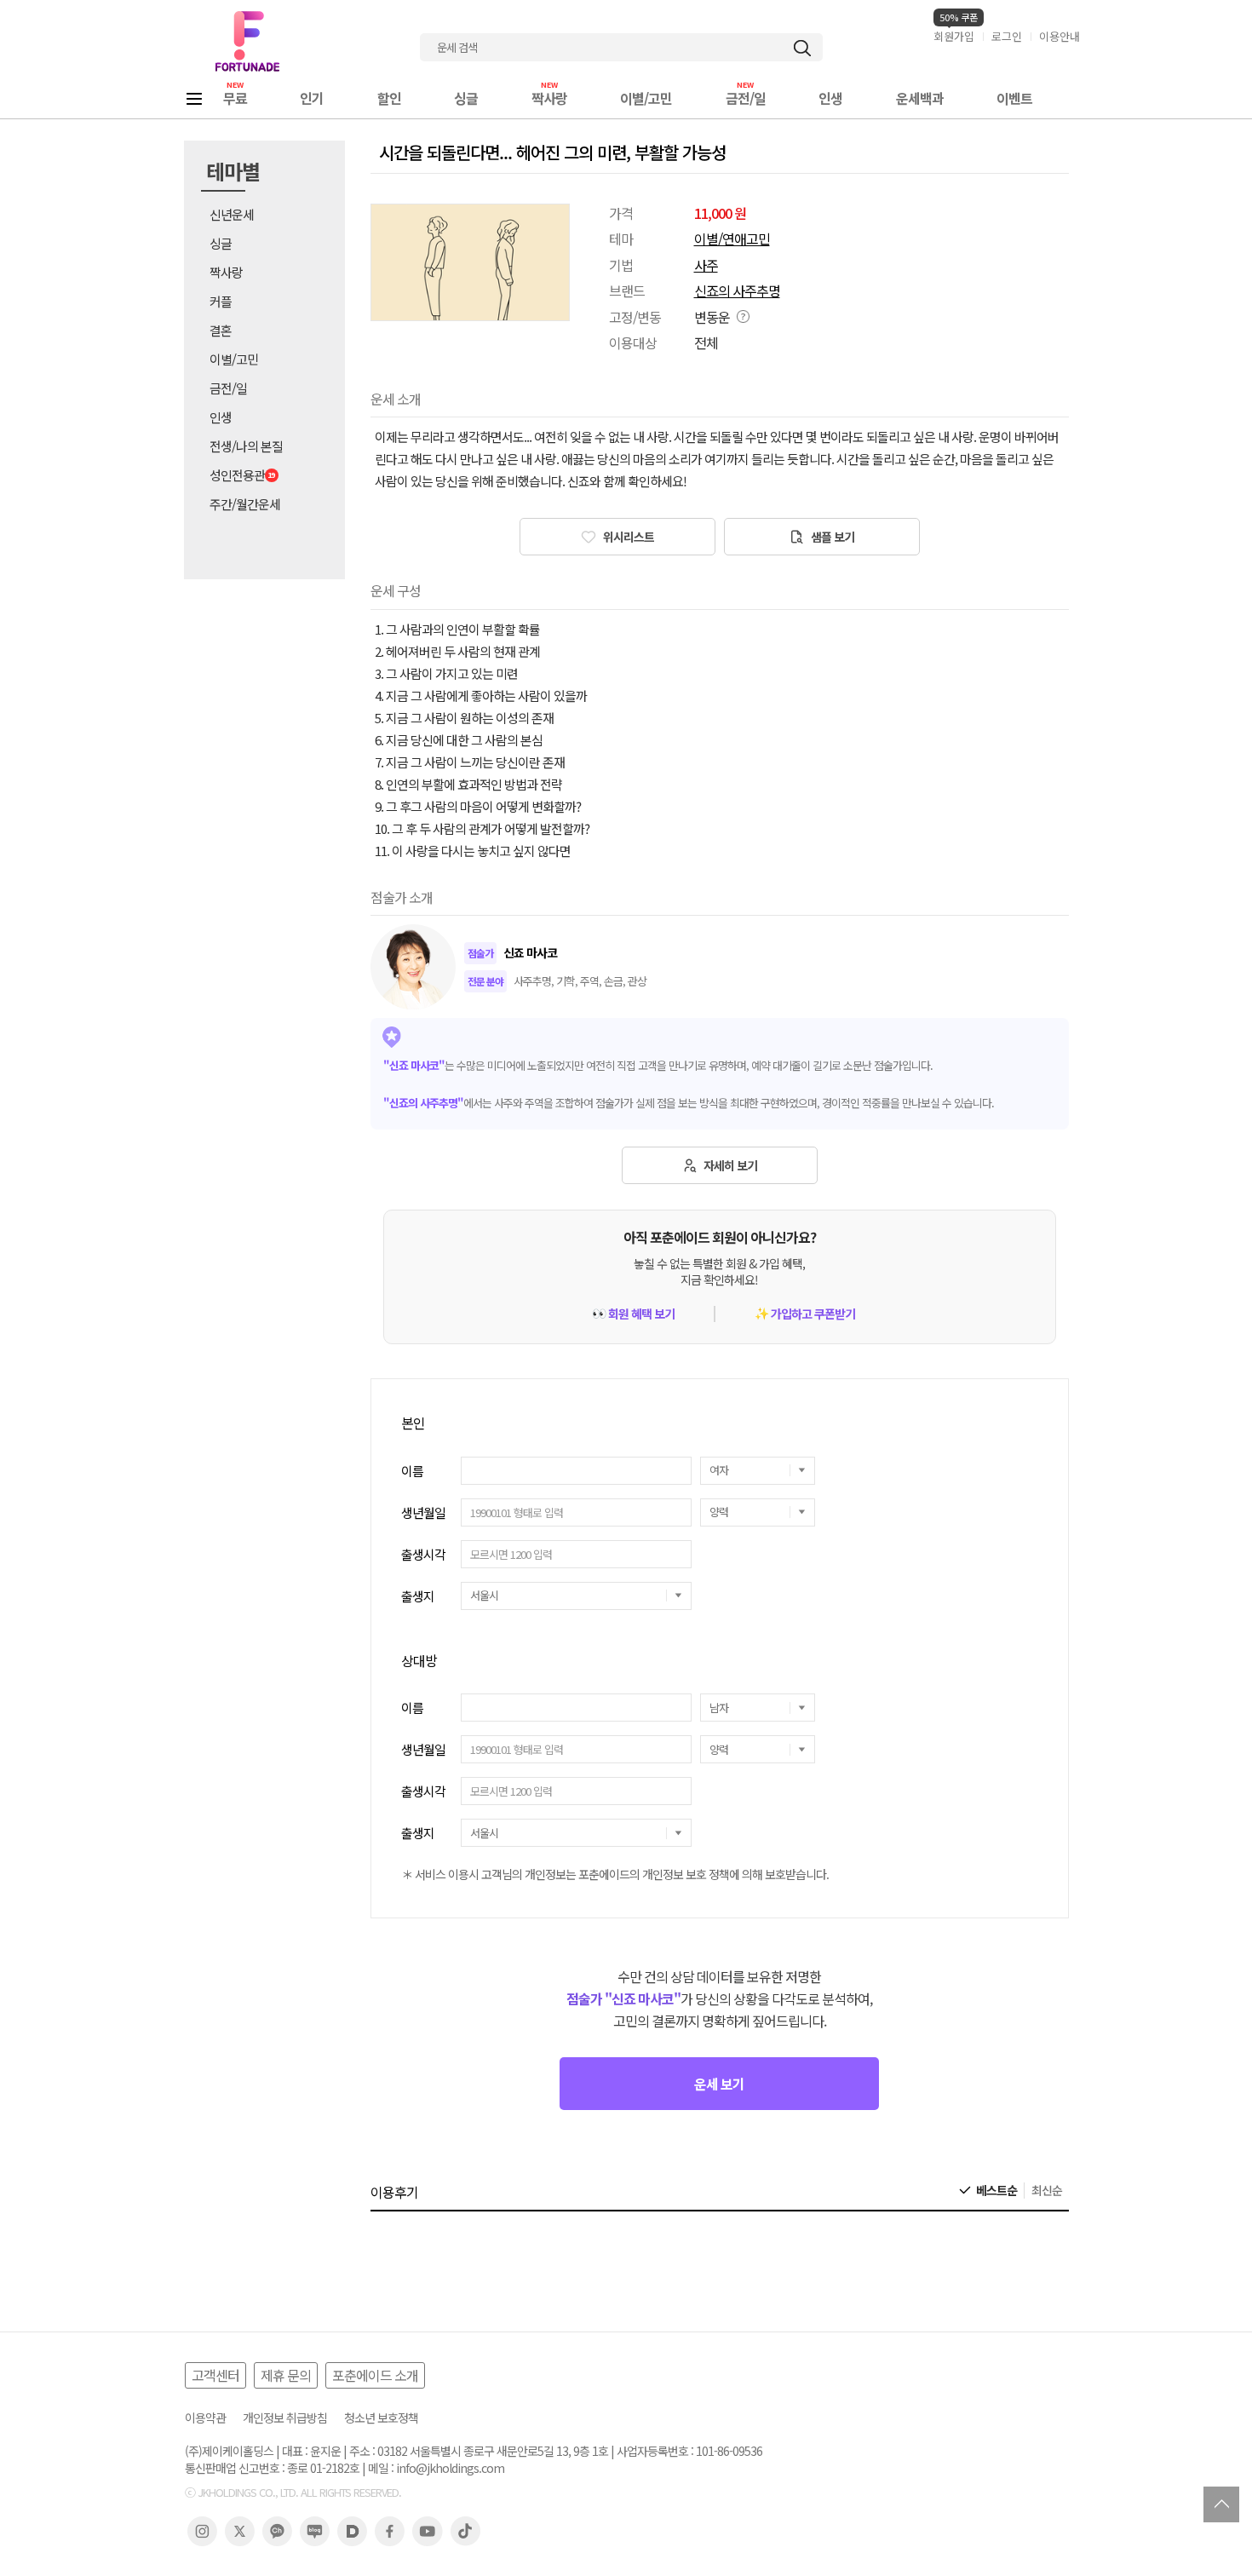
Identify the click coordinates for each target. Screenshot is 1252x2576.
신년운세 (232, 214)
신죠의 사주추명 (737, 290)
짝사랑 (549, 98)
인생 (830, 98)
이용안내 (1060, 36)
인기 (312, 98)
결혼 (221, 330)
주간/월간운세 (245, 504)
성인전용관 (237, 475)
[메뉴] (194, 98)
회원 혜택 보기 (633, 1314)
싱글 (466, 98)
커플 (221, 301)
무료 (235, 98)
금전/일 (746, 98)
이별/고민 (646, 98)
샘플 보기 (831, 537)
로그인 (1007, 36)
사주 (706, 265)
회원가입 (954, 36)
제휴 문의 (286, 2375)
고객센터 (215, 2375)
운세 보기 (719, 2084)
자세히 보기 (729, 1165)
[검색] (802, 48)
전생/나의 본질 (246, 446)
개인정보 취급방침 (285, 2418)
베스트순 (996, 2191)
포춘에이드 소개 (375, 2375)
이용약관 (205, 2418)
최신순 (1047, 2191)
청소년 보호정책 (381, 2418)
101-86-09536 (729, 2451)
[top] (1221, 2504)
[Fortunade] (247, 41)
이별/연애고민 (732, 239)
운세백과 (920, 98)
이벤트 (1014, 98)
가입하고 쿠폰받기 (805, 1314)
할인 (389, 98)
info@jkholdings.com (450, 2468)
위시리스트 (627, 537)
